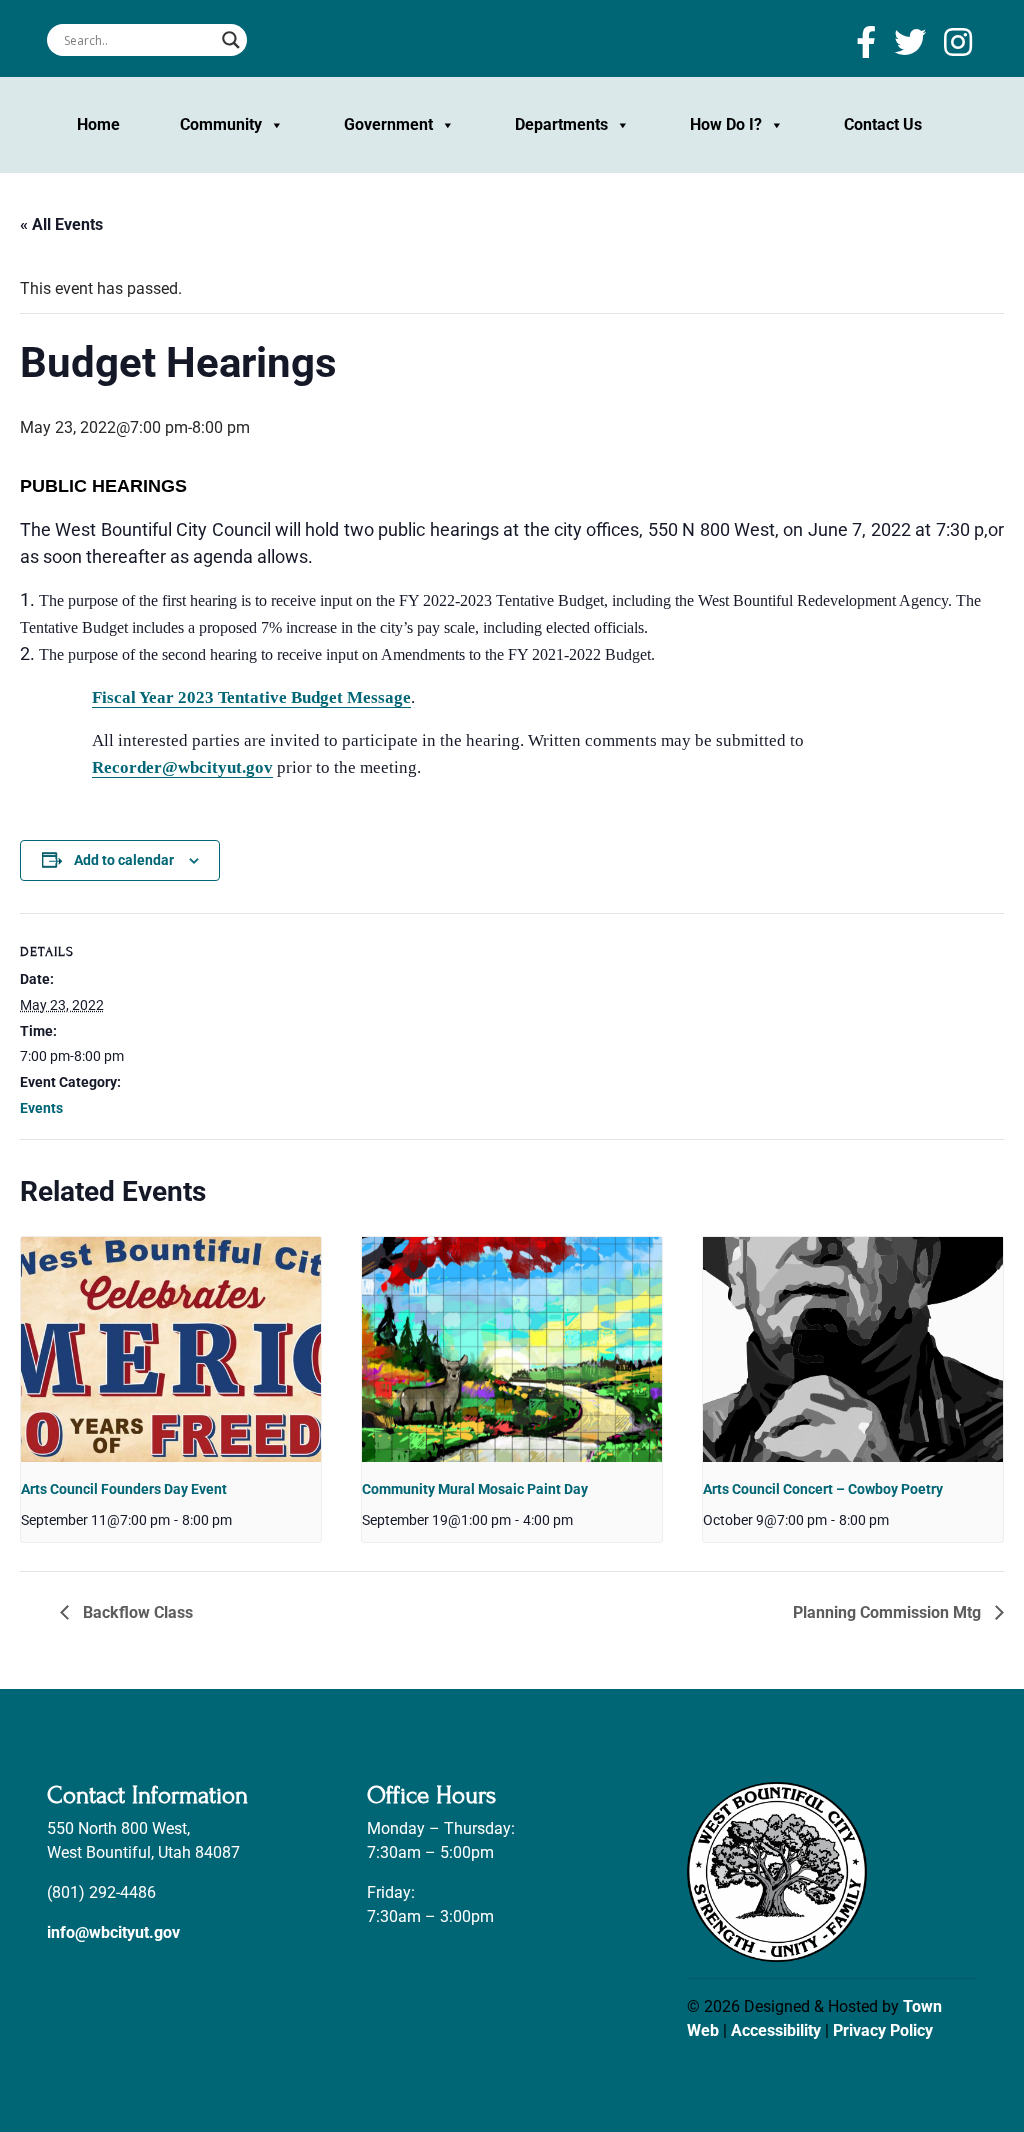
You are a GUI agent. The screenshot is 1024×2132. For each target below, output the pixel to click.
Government (388, 124)
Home (98, 124)
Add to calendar (124, 860)
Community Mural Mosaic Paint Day (475, 1489)
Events (41, 1108)
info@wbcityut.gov (113, 1932)
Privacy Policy (883, 2030)
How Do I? (726, 124)
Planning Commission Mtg (889, 1612)
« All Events (61, 224)
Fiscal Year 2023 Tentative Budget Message (251, 697)
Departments (561, 124)
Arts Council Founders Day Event (124, 1489)
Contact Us (883, 124)
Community (221, 124)
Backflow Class (136, 1612)
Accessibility (776, 2030)
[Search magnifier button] (231, 40)
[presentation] (171, 1349)
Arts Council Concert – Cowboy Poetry (823, 1489)
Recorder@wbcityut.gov (182, 767)
